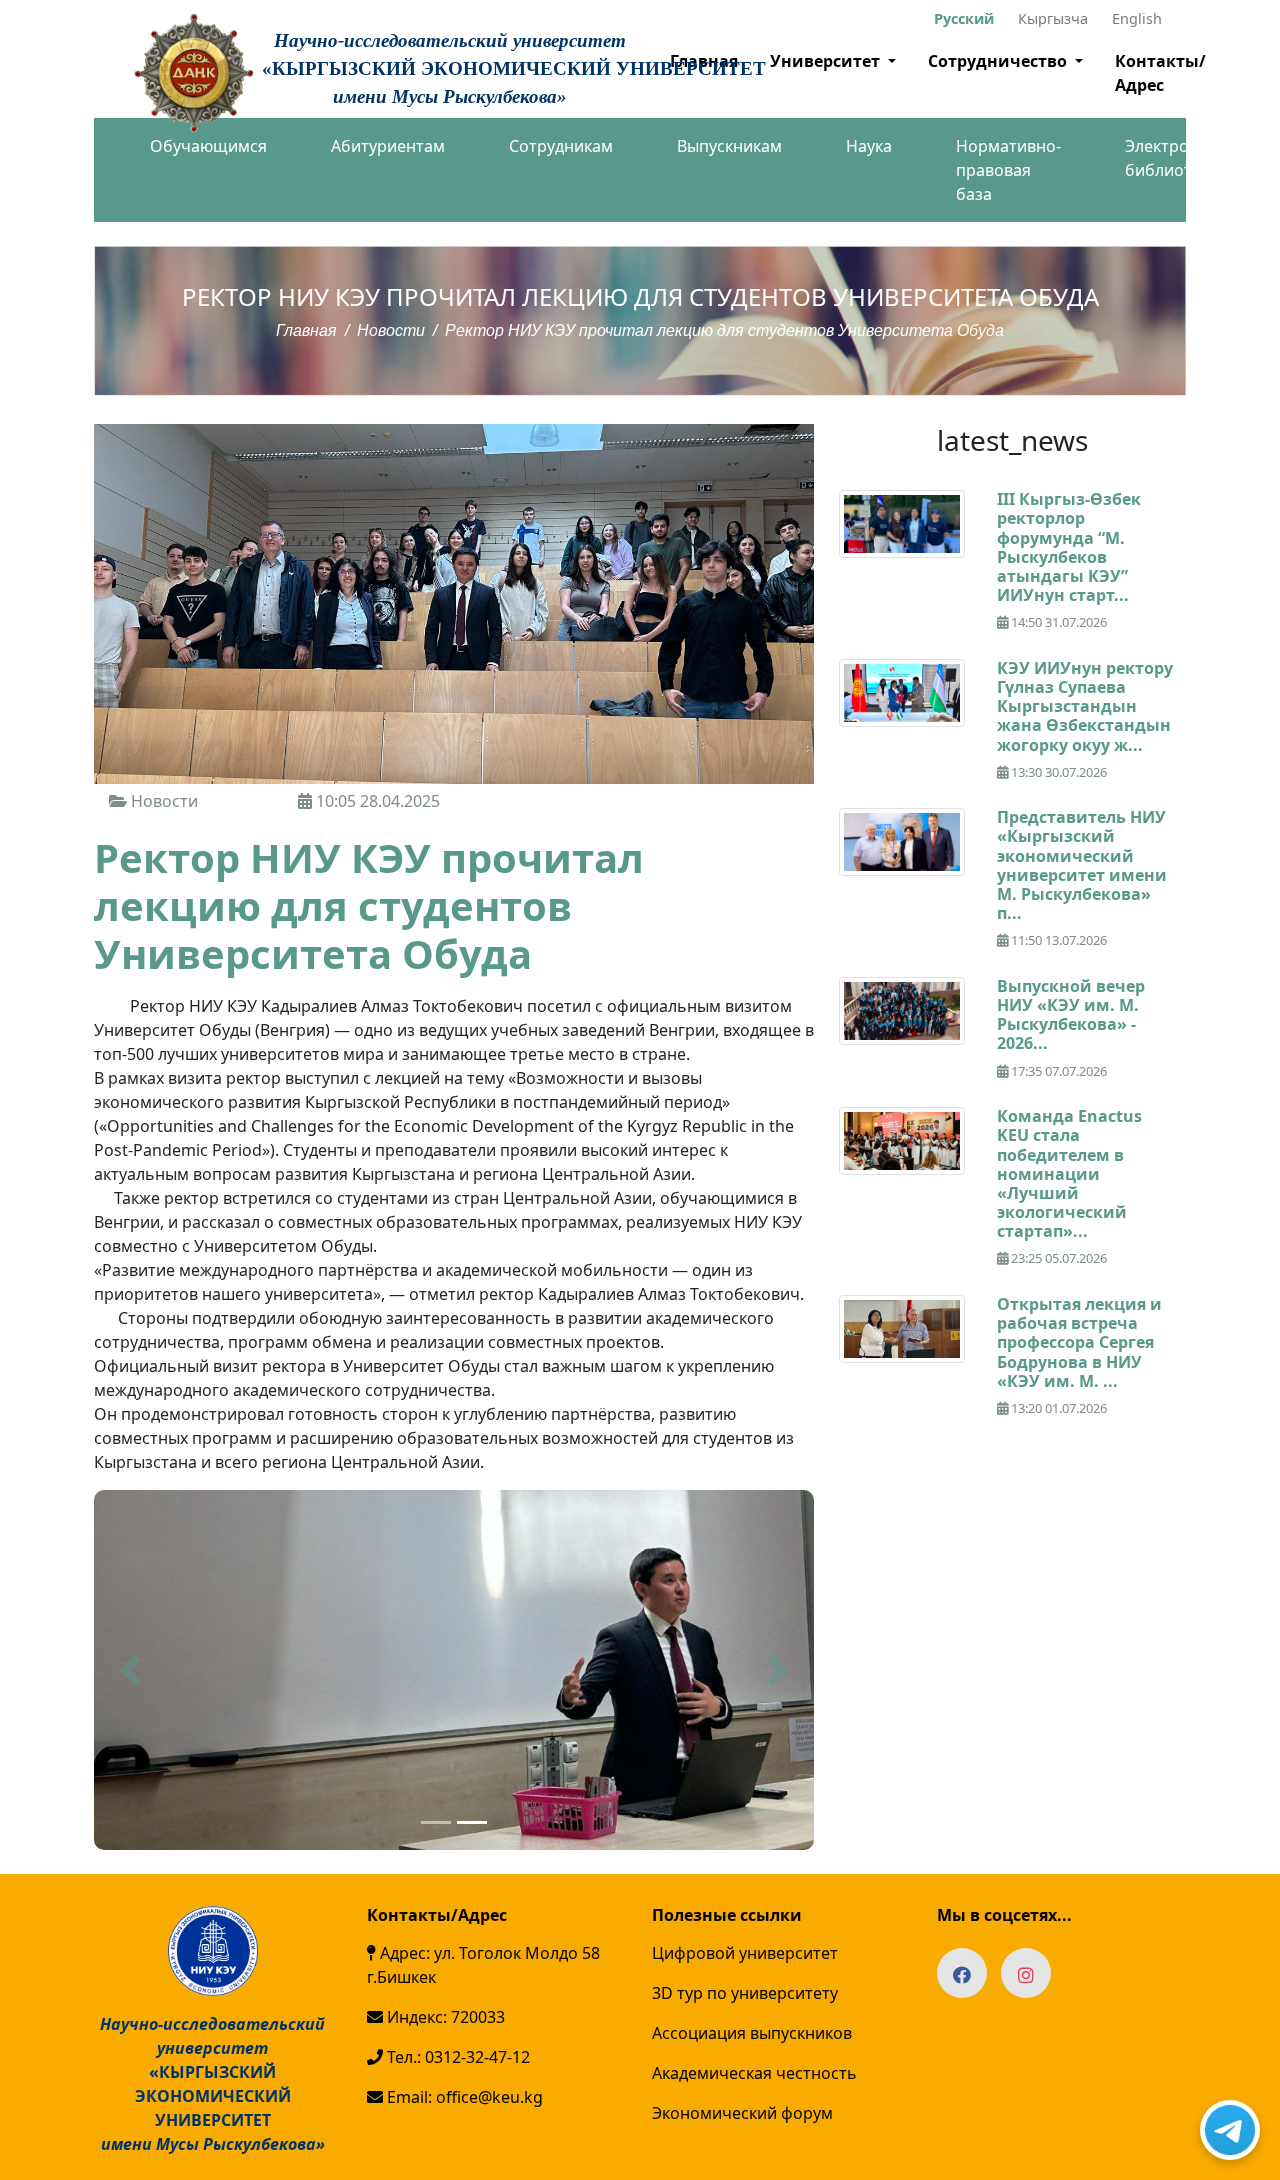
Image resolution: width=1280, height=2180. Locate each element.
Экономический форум (742, 2113)
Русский (964, 18)
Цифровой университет (745, 1953)
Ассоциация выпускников (752, 2033)
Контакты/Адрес (1160, 73)
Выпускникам (729, 146)
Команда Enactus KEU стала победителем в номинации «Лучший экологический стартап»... (1069, 1173)
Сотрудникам (561, 146)
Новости (391, 330)
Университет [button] (827, 61)
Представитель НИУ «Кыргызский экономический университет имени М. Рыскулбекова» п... (1082, 865)
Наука (869, 146)
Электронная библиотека (1176, 158)
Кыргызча (1053, 18)
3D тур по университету (745, 1993)
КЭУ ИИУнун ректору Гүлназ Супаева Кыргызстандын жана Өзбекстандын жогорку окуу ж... (1085, 706)
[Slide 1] (436, 1822)
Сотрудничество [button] (999, 61)
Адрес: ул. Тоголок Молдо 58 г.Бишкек (483, 1965)
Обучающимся (208, 146)
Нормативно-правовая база (1008, 170)
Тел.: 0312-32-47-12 (456, 2057)
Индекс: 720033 (444, 2017)
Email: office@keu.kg (463, 2097)
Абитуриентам (388, 146)
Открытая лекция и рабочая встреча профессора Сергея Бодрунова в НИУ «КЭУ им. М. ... (1079, 1342)
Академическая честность (754, 2073)
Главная (306, 330)
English (1137, 18)
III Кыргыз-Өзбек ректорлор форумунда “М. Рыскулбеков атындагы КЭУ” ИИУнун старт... (1069, 547)
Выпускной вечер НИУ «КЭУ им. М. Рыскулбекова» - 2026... (1071, 1015)
